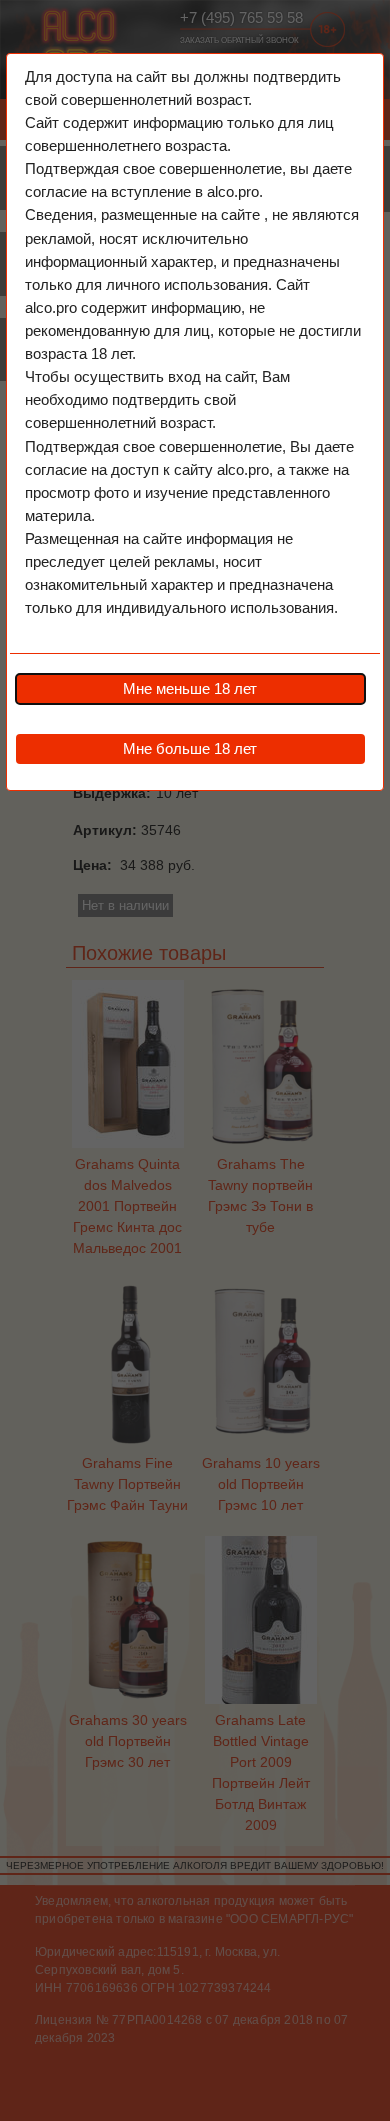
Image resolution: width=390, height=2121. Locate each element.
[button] (190, 689)
